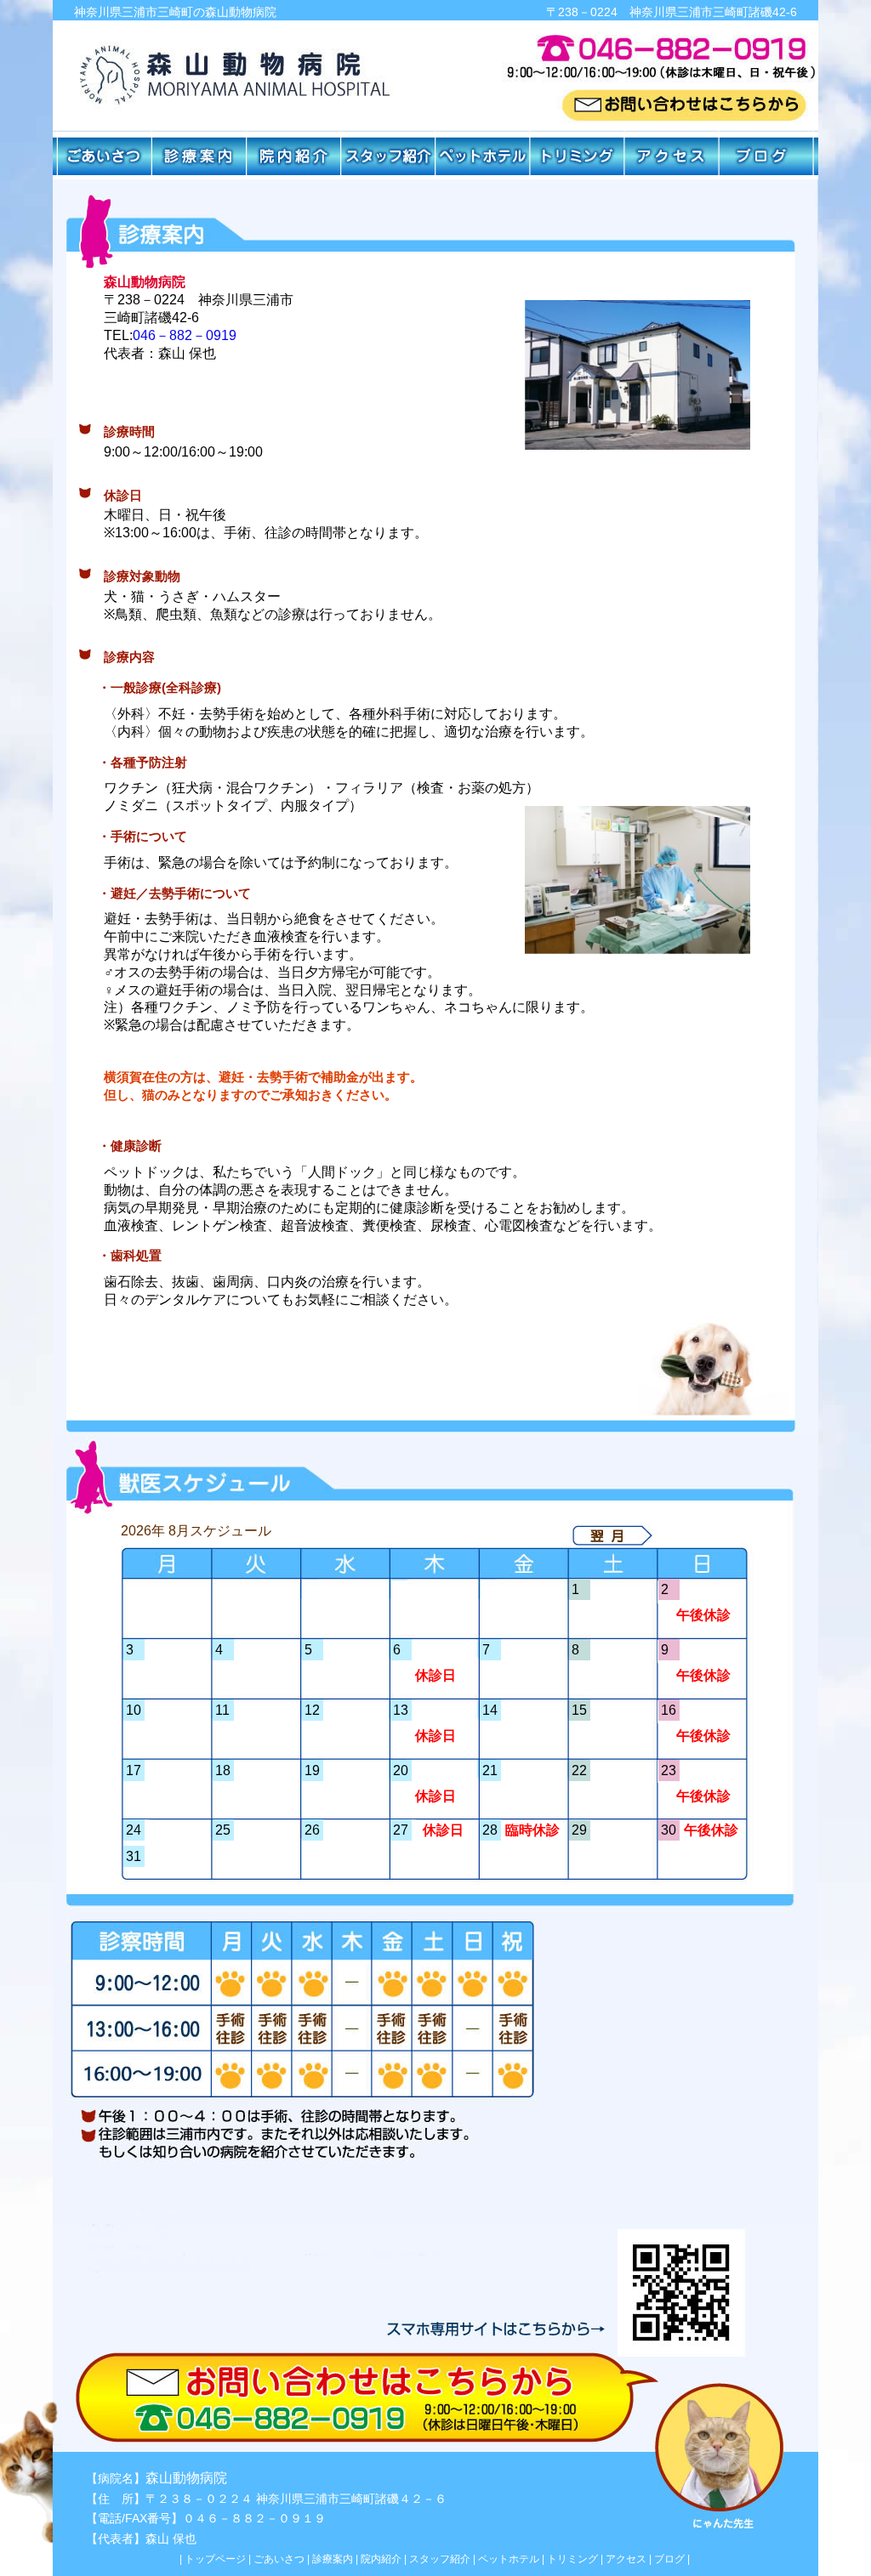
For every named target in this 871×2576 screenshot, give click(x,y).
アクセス (626, 2559)
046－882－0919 (185, 335)
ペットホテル (509, 2559)
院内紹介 (381, 2559)
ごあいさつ (279, 2559)
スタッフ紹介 (440, 2559)
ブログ (669, 2559)
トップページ (215, 2559)
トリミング (572, 2559)
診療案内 (333, 2559)
